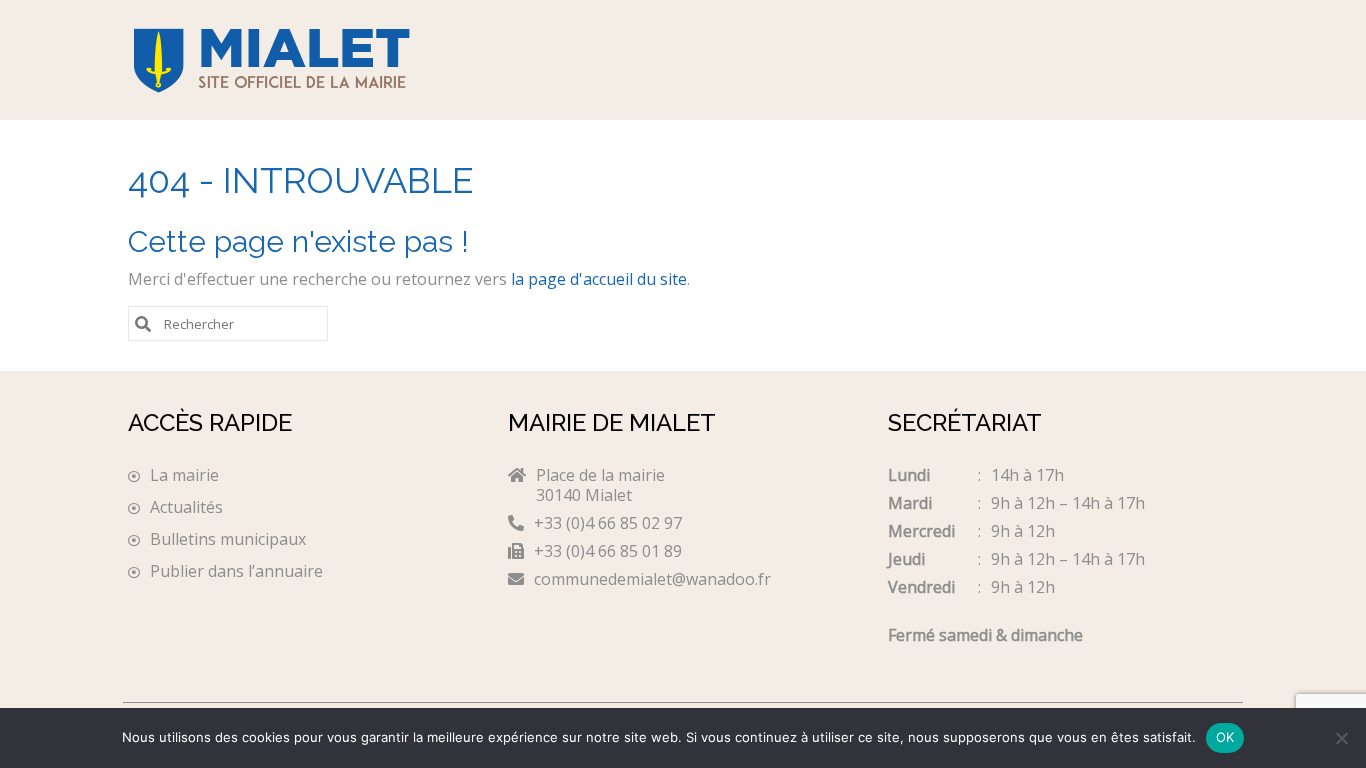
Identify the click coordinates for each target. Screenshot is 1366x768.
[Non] (1341, 738)
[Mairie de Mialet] (303, 60)
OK (1225, 737)
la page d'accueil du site (599, 279)
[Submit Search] (143, 322)
